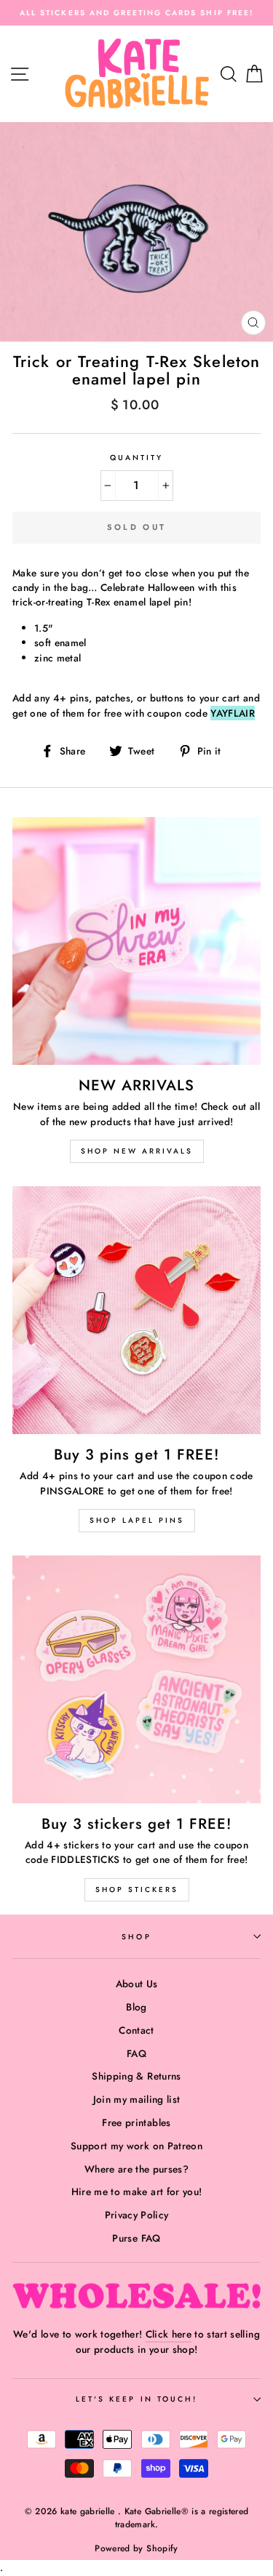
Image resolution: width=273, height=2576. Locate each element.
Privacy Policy (137, 2215)
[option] (136, 13)
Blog (136, 2007)
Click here (169, 2334)
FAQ (136, 2053)
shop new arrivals (137, 1151)
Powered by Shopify (136, 2548)
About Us (137, 1984)
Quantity (136, 458)
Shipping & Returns (136, 2076)
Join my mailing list (137, 2099)
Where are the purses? (136, 2169)
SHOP (136, 1937)
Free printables (136, 2122)
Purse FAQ (136, 2238)
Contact (136, 2030)
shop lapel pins (137, 1520)
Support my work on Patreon (136, 2146)
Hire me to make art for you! (137, 2191)
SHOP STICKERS (137, 1889)
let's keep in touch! (136, 2399)
